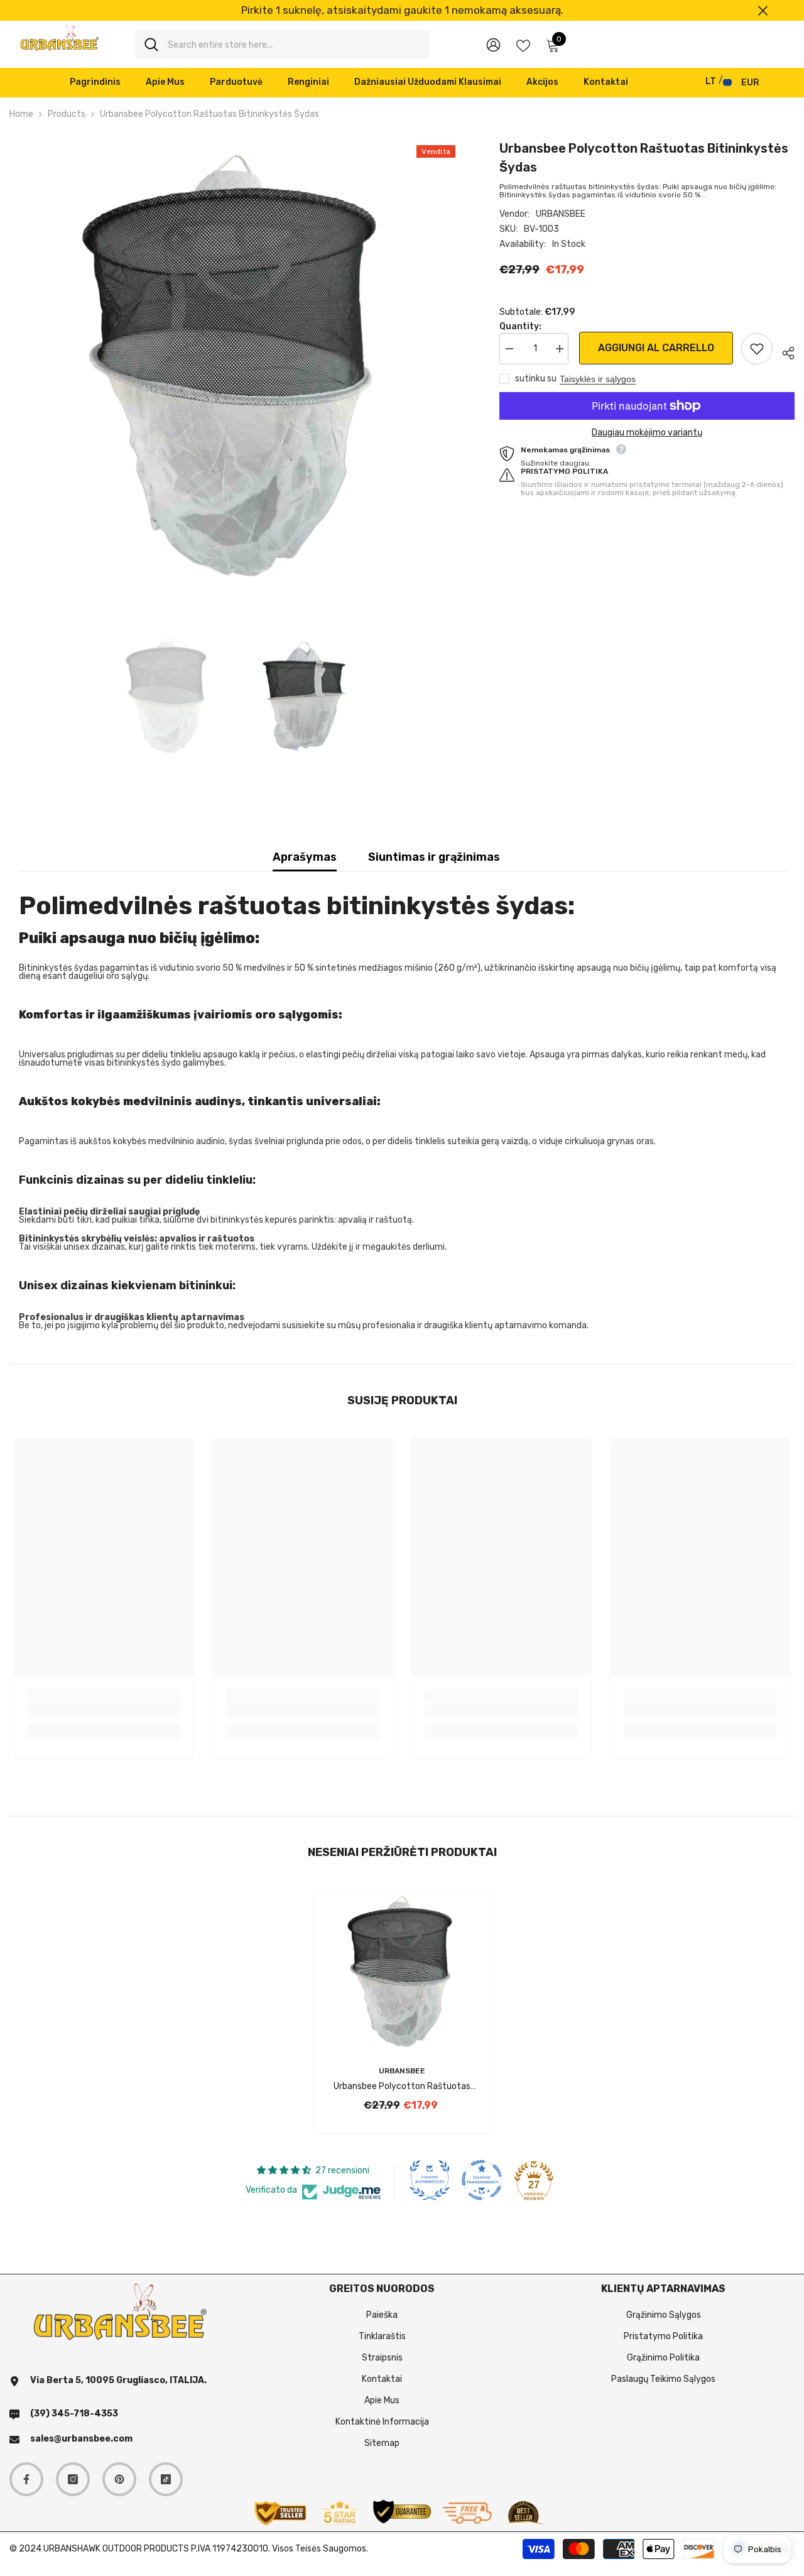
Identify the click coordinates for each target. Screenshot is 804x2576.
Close (763, 10)
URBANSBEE (561, 214)
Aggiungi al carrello (655, 348)
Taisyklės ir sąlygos (598, 379)
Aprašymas (305, 857)
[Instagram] (73, 2479)
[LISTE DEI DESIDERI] (523, 45)
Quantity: (520, 326)
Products (67, 114)
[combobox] (294, 44)
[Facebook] (26, 2479)
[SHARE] (784, 351)
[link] (104, 1711)
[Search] (283, 44)
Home (21, 114)
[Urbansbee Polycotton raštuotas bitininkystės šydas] (402, 1971)
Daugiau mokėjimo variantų (647, 433)
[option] (402, 10)
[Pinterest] (119, 2479)
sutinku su (536, 379)
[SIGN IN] (493, 44)
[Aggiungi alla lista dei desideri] (757, 349)
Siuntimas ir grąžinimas (434, 857)
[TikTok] (166, 2479)
